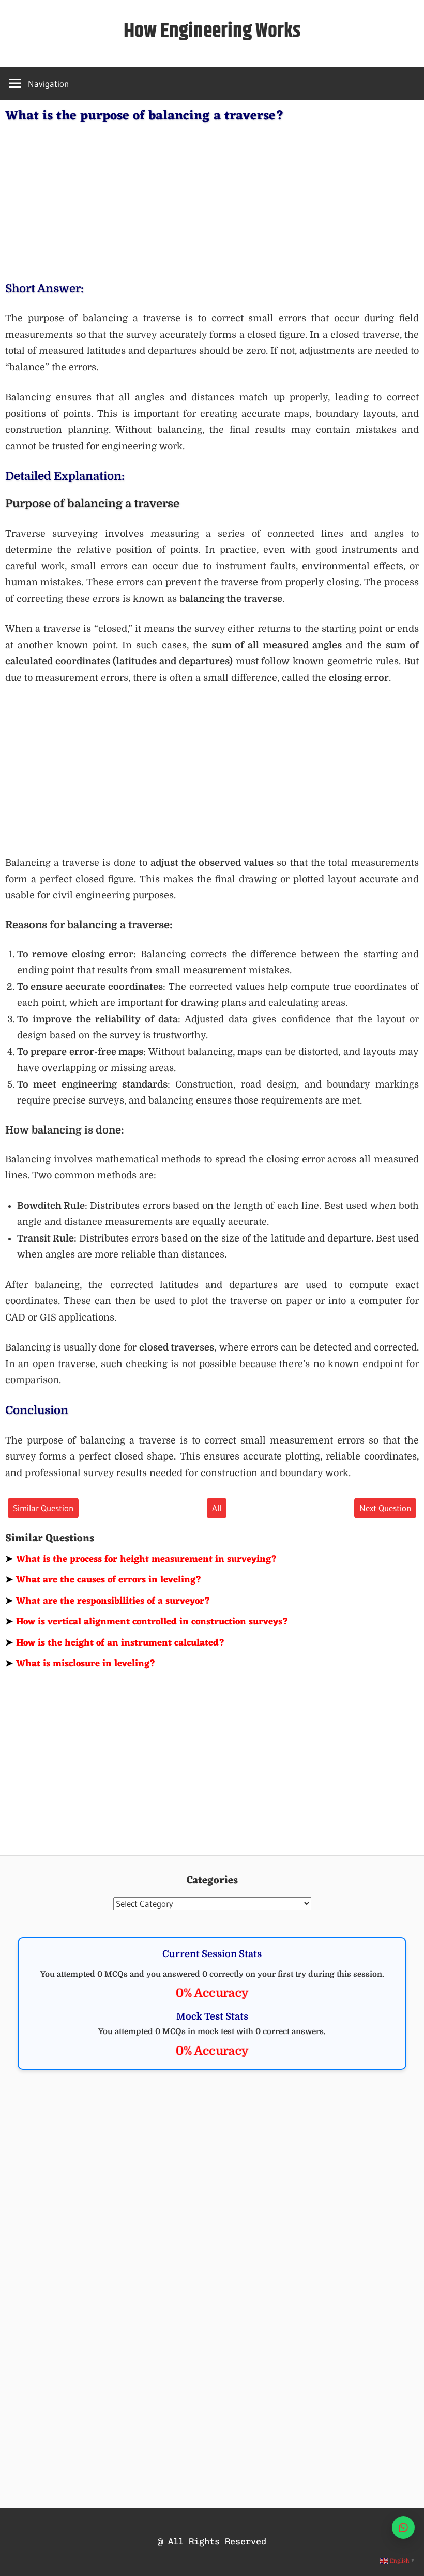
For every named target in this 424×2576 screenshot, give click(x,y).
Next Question (385, 1508)
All (217, 1508)
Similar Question (43, 1508)
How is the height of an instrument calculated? (115, 1643)
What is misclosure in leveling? (80, 1664)
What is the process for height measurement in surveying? (141, 1559)
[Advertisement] (212, 200)
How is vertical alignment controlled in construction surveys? (147, 1622)
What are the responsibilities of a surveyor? (108, 1601)
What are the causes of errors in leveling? (103, 1580)
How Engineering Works (212, 31)
